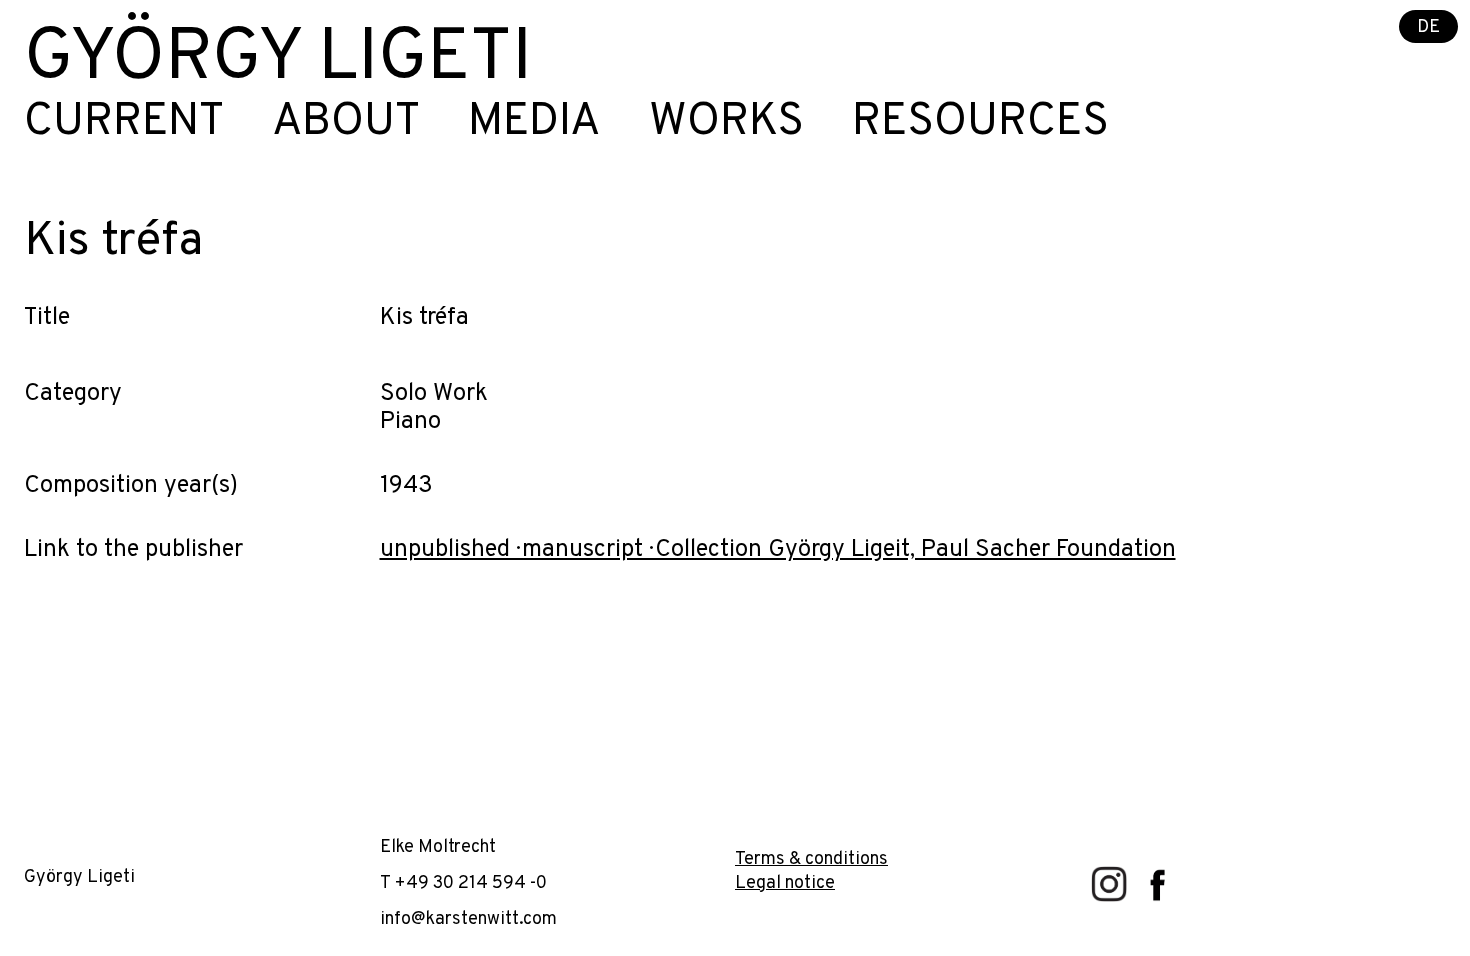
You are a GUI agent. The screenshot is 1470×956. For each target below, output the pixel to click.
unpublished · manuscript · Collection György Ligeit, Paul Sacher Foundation (778, 550)
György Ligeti (278, 60)
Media (534, 123)
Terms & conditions (811, 859)
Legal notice (785, 883)
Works (726, 123)
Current (124, 123)
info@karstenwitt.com (468, 919)
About (346, 123)
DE (1428, 27)
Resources (980, 123)
